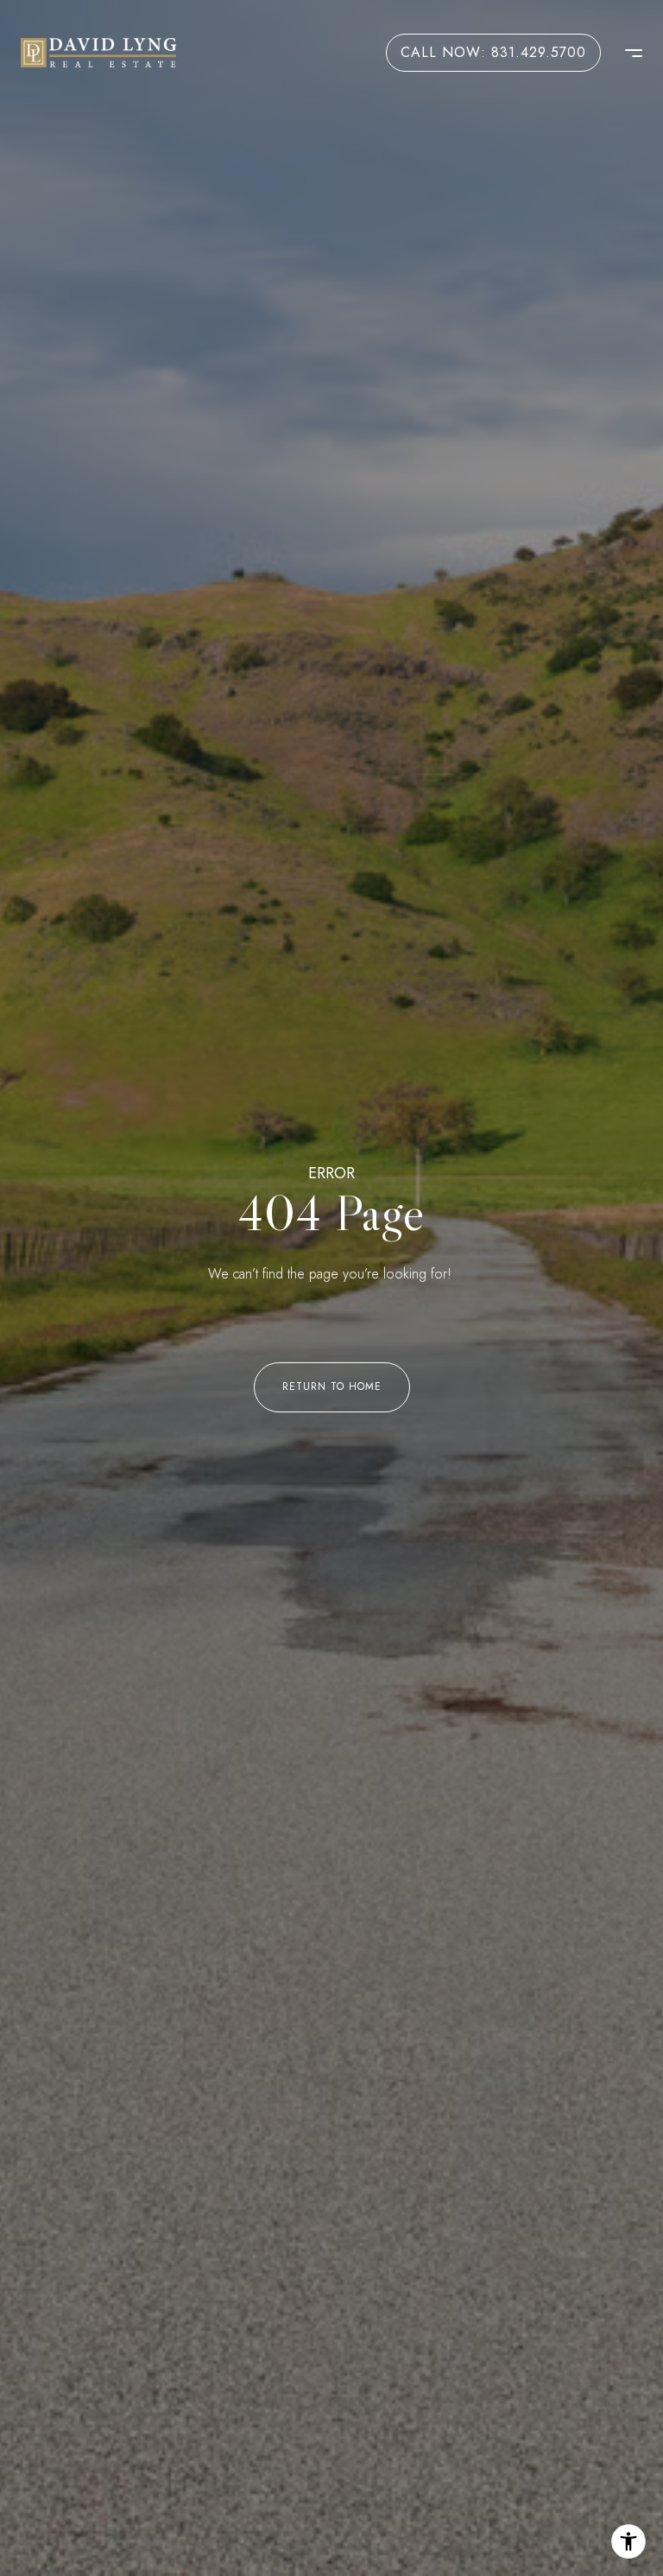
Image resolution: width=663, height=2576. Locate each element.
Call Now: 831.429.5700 (493, 52)
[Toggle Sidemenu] (625, 53)
